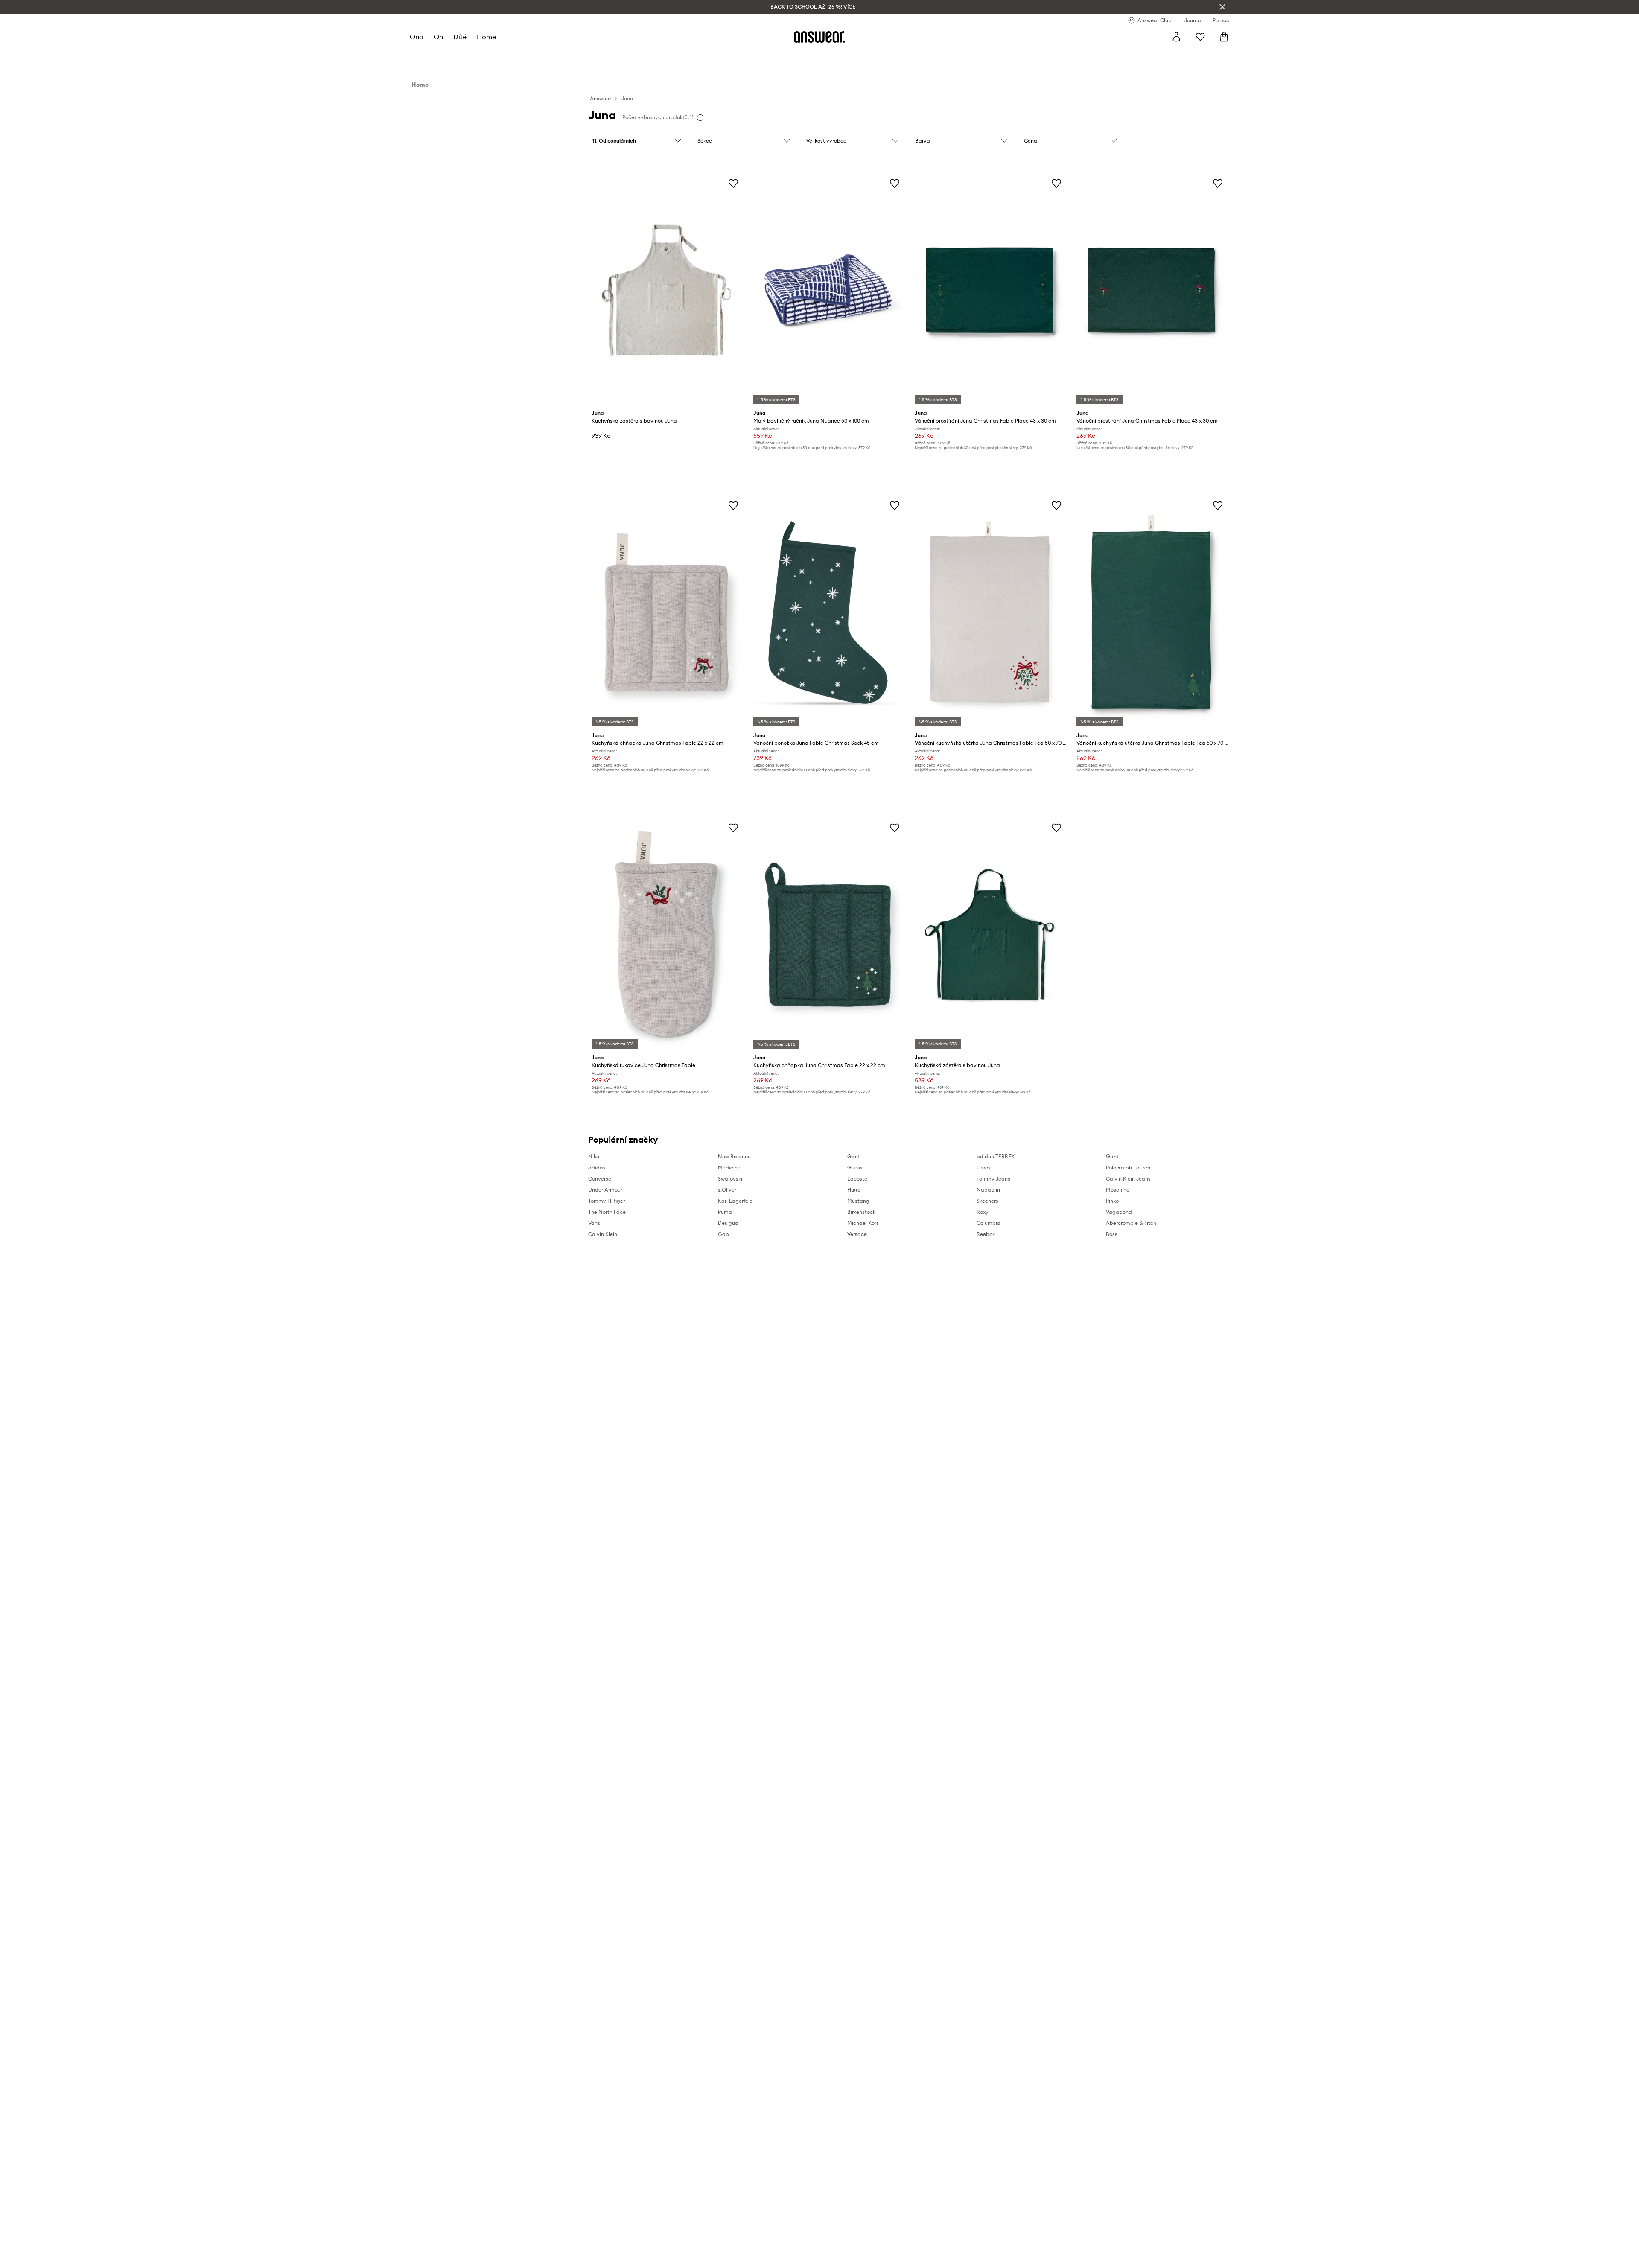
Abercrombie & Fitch (1131, 1223)
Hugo (854, 1190)
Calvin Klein (603, 1234)
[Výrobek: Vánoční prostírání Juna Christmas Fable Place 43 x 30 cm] (989, 290)
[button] (636, 141)
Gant (854, 1156)
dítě (460, 37)
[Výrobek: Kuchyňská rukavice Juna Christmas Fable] (666, 935)
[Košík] (1224, 37)
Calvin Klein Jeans (1128, 1179)
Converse (600, 1179)
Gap (723, 1234)
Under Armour (605, 1190)
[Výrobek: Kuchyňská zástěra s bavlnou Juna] (666, 290)
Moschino (1118, 1190)
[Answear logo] (819, 37)
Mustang (858, 1201)
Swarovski (730, 1179)
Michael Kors (863, 1223)
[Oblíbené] (1200, 37)
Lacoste (857, 1179)
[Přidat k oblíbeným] (733, 183)
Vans (594, 1223)
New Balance (734, 1156)
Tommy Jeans (993, 1179)
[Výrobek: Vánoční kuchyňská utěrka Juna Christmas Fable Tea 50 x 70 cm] (989, 612)
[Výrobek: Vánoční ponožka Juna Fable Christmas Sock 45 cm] (828, 612)
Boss (1112, 1234)
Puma (725, 1212)
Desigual (729, 1223)
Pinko (1112, 1201)
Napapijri (988, 1190)
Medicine (729, 1168)
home (486, 37)
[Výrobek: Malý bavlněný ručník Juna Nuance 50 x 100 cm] (828, 290)
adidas (597, 1168)
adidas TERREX (996, 1156)
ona (417, 37)
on (438, 37)
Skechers (987, 1201)
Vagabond (1119, 1212)
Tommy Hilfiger (607, 1201)
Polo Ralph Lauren (1128, 1168)
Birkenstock (861, 1212)
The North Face (607, 1212)
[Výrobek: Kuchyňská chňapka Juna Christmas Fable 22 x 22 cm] (666, 612)
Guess (855, 1168)
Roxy (983, 1212)
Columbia (989, 1223)
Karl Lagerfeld (735, 1201)
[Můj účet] (1176, 37)
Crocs (984, 1168)
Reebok (986, 1234)
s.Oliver (727, 1190)
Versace (857, 1234)
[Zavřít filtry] (1222, 7)
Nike (594, 1156)
